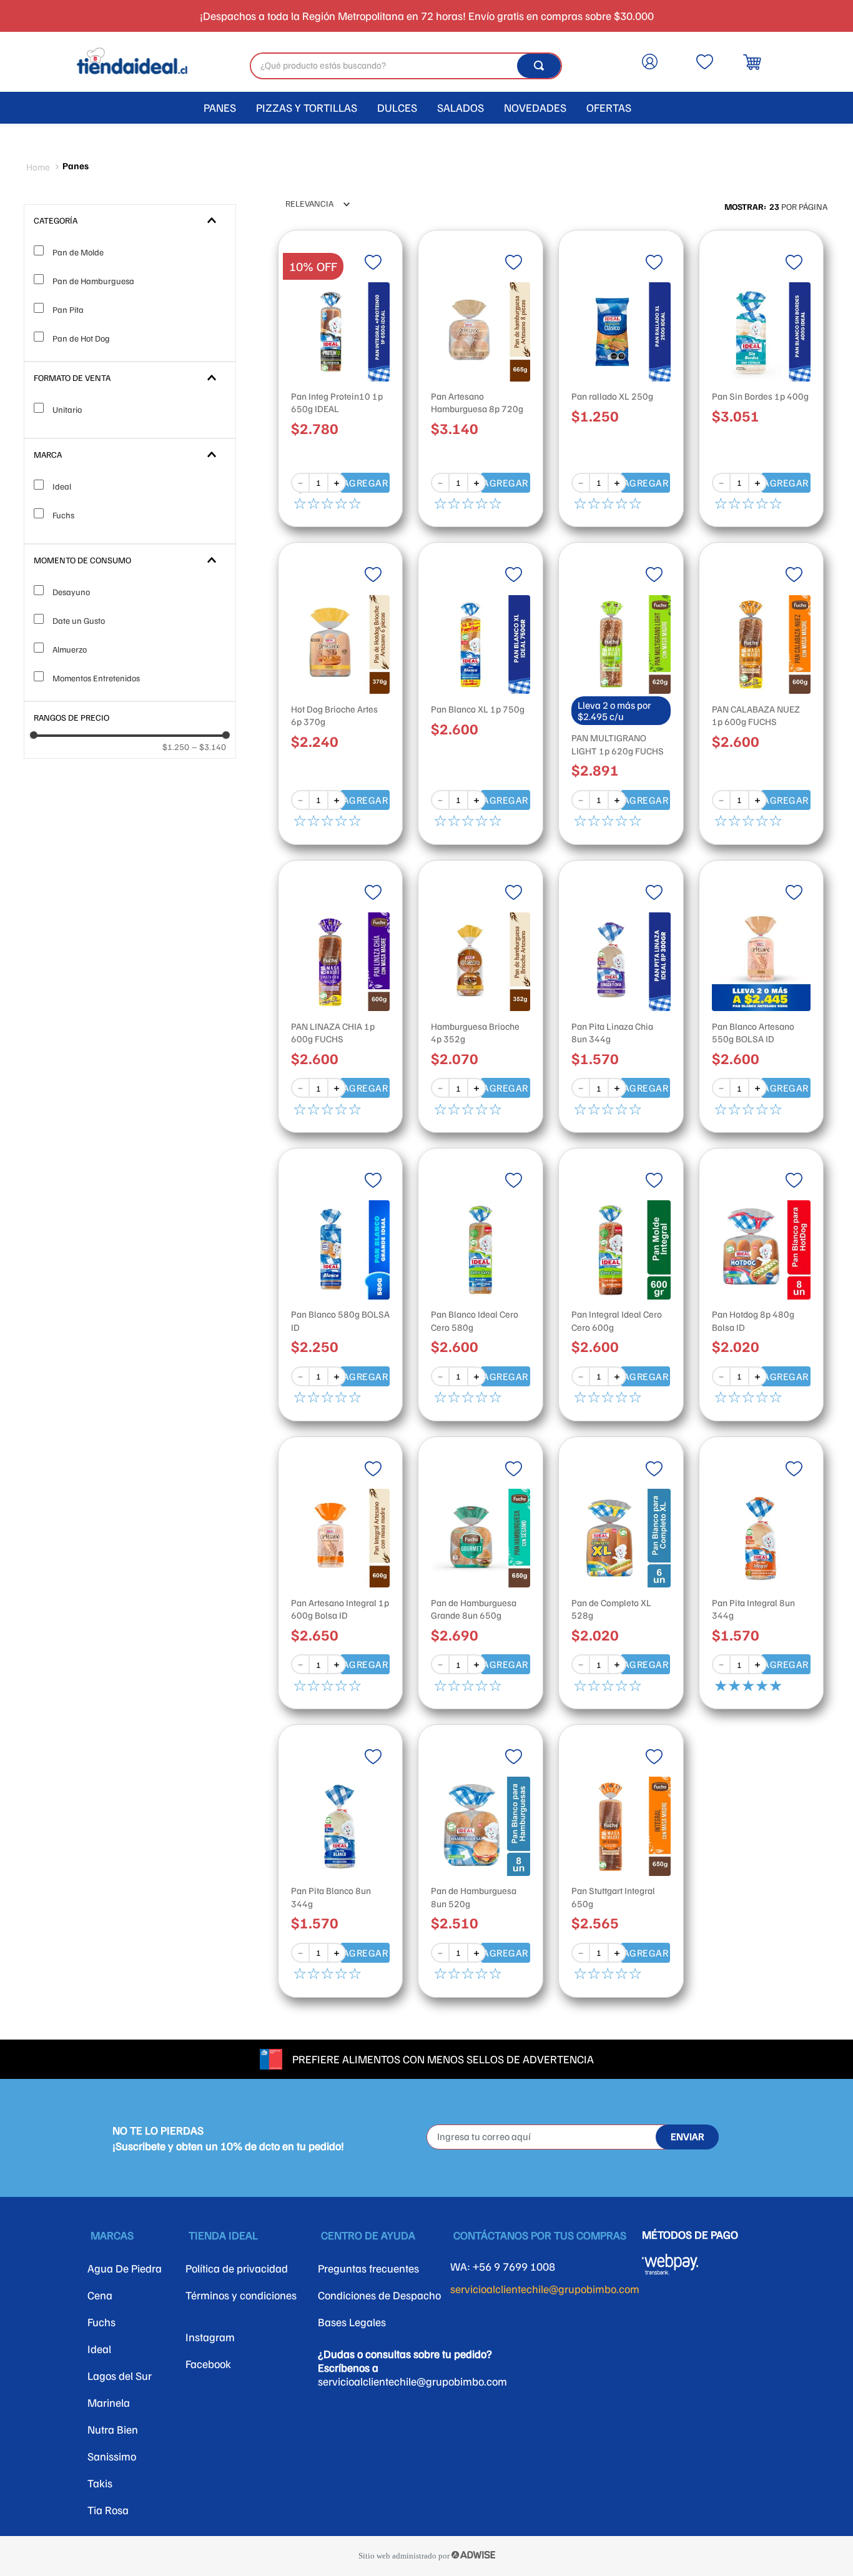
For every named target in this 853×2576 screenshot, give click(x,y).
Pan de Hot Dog (81, 338)
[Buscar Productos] (539, 66)
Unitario (67, 409)
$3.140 (209, 747)
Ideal (62, 486)
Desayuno (71, 592)
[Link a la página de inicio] (38, 167)
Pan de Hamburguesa (93, 281)
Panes (76, 165)
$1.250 (176, 747)
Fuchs (63, 515)
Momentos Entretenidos (96, 678)
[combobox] (406, 66)
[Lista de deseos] (704, 72)
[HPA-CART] (655, 62)
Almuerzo (70, 649)
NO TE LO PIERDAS (158, 2130)
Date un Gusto (79, 620)
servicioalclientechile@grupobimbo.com (545, 2289)
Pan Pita (68, 309)
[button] (130, 220)
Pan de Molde (78, 252)
